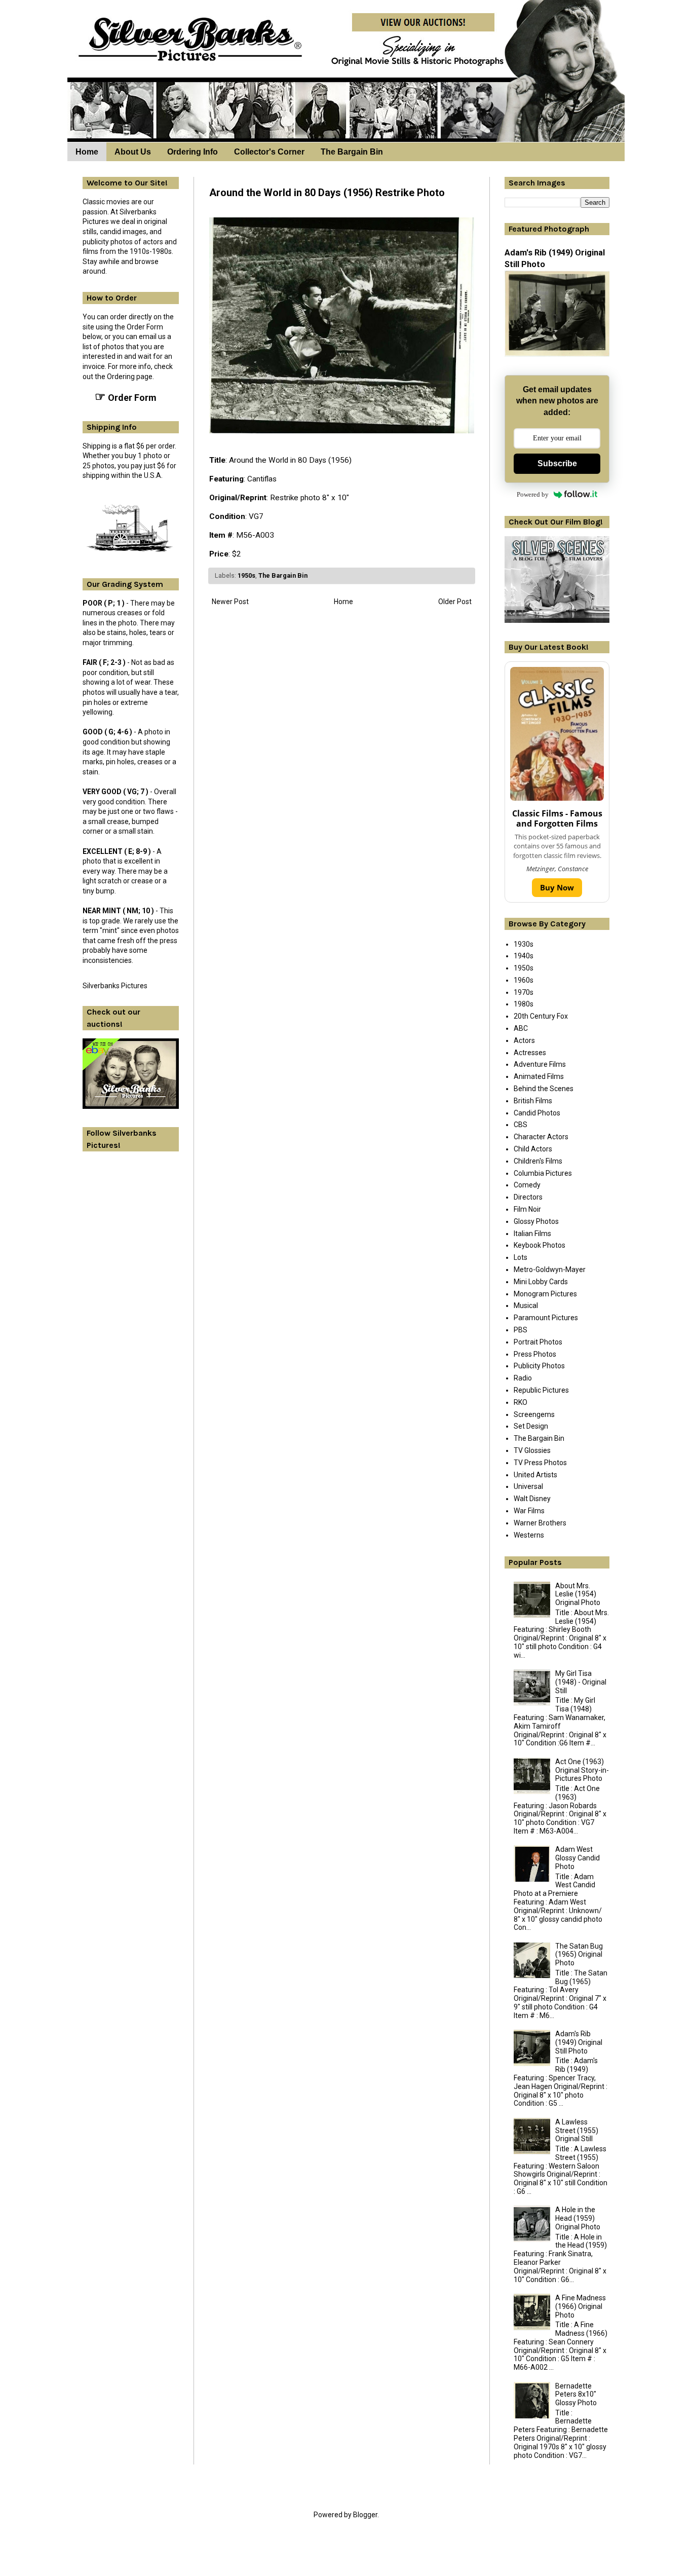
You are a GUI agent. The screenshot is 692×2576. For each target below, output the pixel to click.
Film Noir (527, 1209)
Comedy (527, 1185)
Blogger (365, 2515)
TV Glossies (532, 1450)
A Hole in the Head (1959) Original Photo (578, 2218)
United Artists (535, 1475)
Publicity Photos (539, 1366)
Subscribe (557, 463)
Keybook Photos (540, 1245)
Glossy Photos (536, 1221)
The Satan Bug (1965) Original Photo (579, 1955)
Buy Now (557, 887)
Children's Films (538, 1161)
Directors (528, 1197)
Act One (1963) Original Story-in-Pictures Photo (582, 1770)
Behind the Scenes (544, 1089)
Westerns (529, 1535)
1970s (524, 992)
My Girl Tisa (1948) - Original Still (581, 1682)
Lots (521, 1257)
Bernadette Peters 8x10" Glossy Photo (576, 2395)
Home (87, 152)
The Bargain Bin (352, 152)
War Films (529, 1511)
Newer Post (230, 602)
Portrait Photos (538, 1342)
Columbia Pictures (543, 1173)
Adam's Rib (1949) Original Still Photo (579, 2042)
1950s (246, 575)
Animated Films (539, 1076)
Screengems (534, 1414)
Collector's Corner (269, 152)
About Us (133, 152)
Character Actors (541, 1137)
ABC (521, 1028)
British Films (533, 1101)
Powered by (533, 494)
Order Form (126, 397)
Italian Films (532, 1234)
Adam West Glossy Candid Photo (578, 1858)
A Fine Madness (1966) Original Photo (581, 2306)
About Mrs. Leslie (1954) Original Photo (578, 1594)
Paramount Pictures (546, 1318)
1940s (524, 956)
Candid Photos (537, 1113)
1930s (524, 944)
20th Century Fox (541, 1016)
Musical (526, 1305)
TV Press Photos (540, 1463)
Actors (524, 1040)
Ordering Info (193, 152)
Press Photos (535, 1354)
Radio (523, 1378)
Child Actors (533, 1149)
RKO (521, 1402)
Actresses (530, 1053)
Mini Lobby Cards (541, 1282)
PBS (521, 1330)
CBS (521, 1125)
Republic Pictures (541, 1390)
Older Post (455, 602)
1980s (524, 1004)
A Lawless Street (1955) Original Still (577, 2131)
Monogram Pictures (545, 1294)
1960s (524, 980)
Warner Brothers (540, 1523)
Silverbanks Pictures (115, 986)
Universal (528, 1486)
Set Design (531, 1426)
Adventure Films (540, 1064)
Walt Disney (532, 1499)
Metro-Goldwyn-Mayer (550, 1270)
